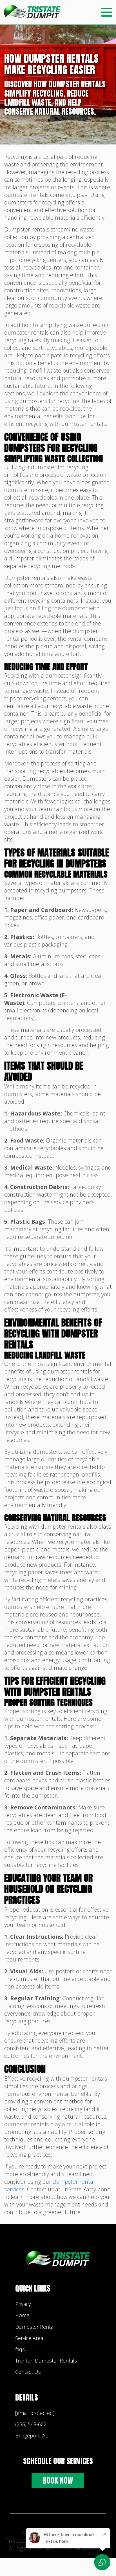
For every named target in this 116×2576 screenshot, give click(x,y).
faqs (20, 2349)
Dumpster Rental (35, 2327)
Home (22, 2315)
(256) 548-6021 (32, 2424)
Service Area (29, 2338)
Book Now (58, 2480)
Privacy (23, 2304)
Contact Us (28, 2372)
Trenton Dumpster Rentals (46, 2361)
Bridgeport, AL (32, 2435)
